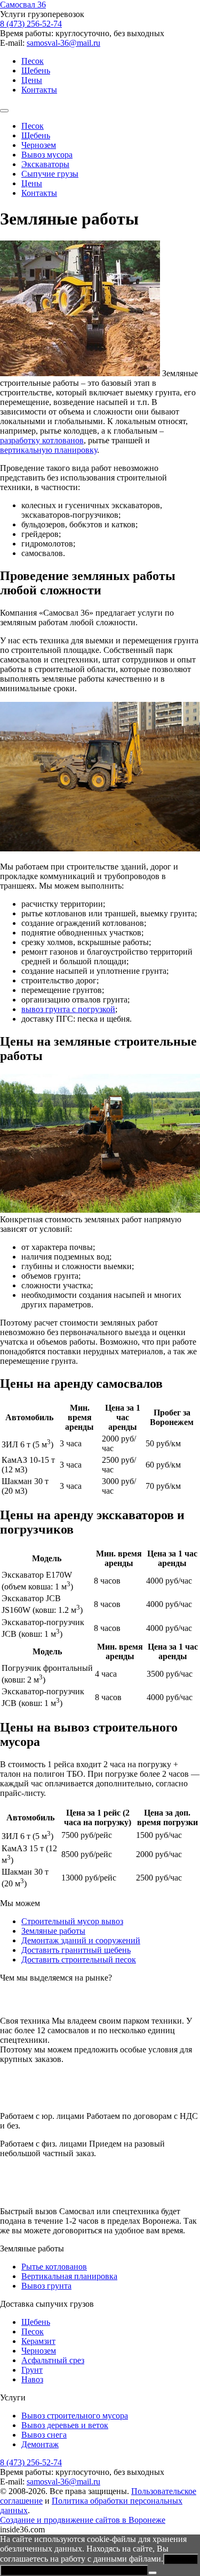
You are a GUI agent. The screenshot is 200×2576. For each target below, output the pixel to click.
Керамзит (38, 2341)
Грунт (32, 2370)
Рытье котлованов (54, 2267)
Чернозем (39, 145)
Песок (33, 61)
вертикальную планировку (49, 450)
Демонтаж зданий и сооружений (81, 1940)
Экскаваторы (45, 164)
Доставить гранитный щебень (76, 1950)
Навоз (32, 2379)
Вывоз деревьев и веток (65, 2425)
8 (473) (31, 24)
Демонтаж (40, 2444)
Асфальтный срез (53, 2360)
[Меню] (4, 111)
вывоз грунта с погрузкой (68, 1009)
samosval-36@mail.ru (63, 43)
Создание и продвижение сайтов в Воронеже (83, 2520)
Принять (181, 2559)
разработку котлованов (42, 440)
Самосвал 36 (23, 5)
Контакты (39, 90)
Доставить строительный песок (79, 1960)
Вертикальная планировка (69, 2276)
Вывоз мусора (47, 155)
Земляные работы (53, 1931)
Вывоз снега (44, 2435)
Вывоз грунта (46, 2286)
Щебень (36, 71)
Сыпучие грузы (50, 174)
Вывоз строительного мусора (75, 2416)
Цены (32, 80)
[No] (153, 2573)
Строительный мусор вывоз (72, 1921)
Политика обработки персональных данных (74, 2570)
